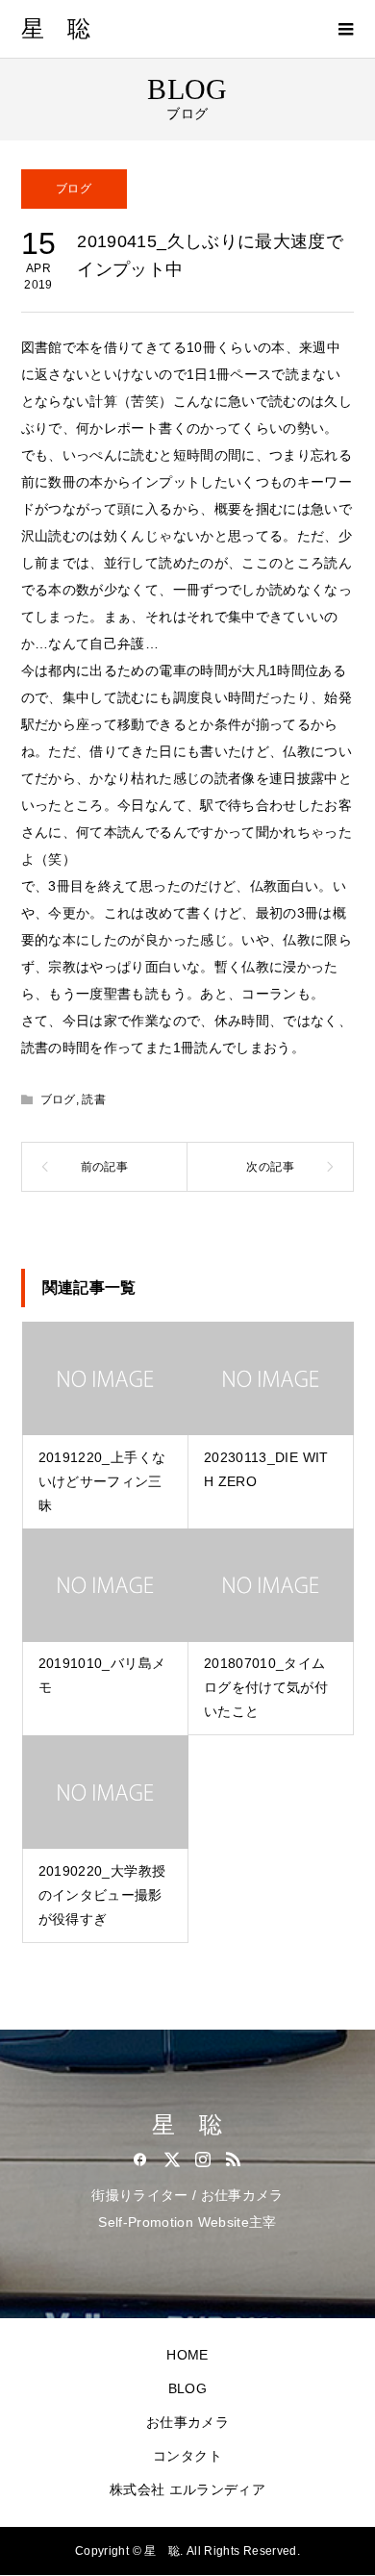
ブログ (74, 189)
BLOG (187, 2388)
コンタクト (187, 2456)
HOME (187, 2355)
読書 (94, 1099)
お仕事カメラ (187, 2422)
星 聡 (56, 29)
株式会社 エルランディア (187, 2489)
